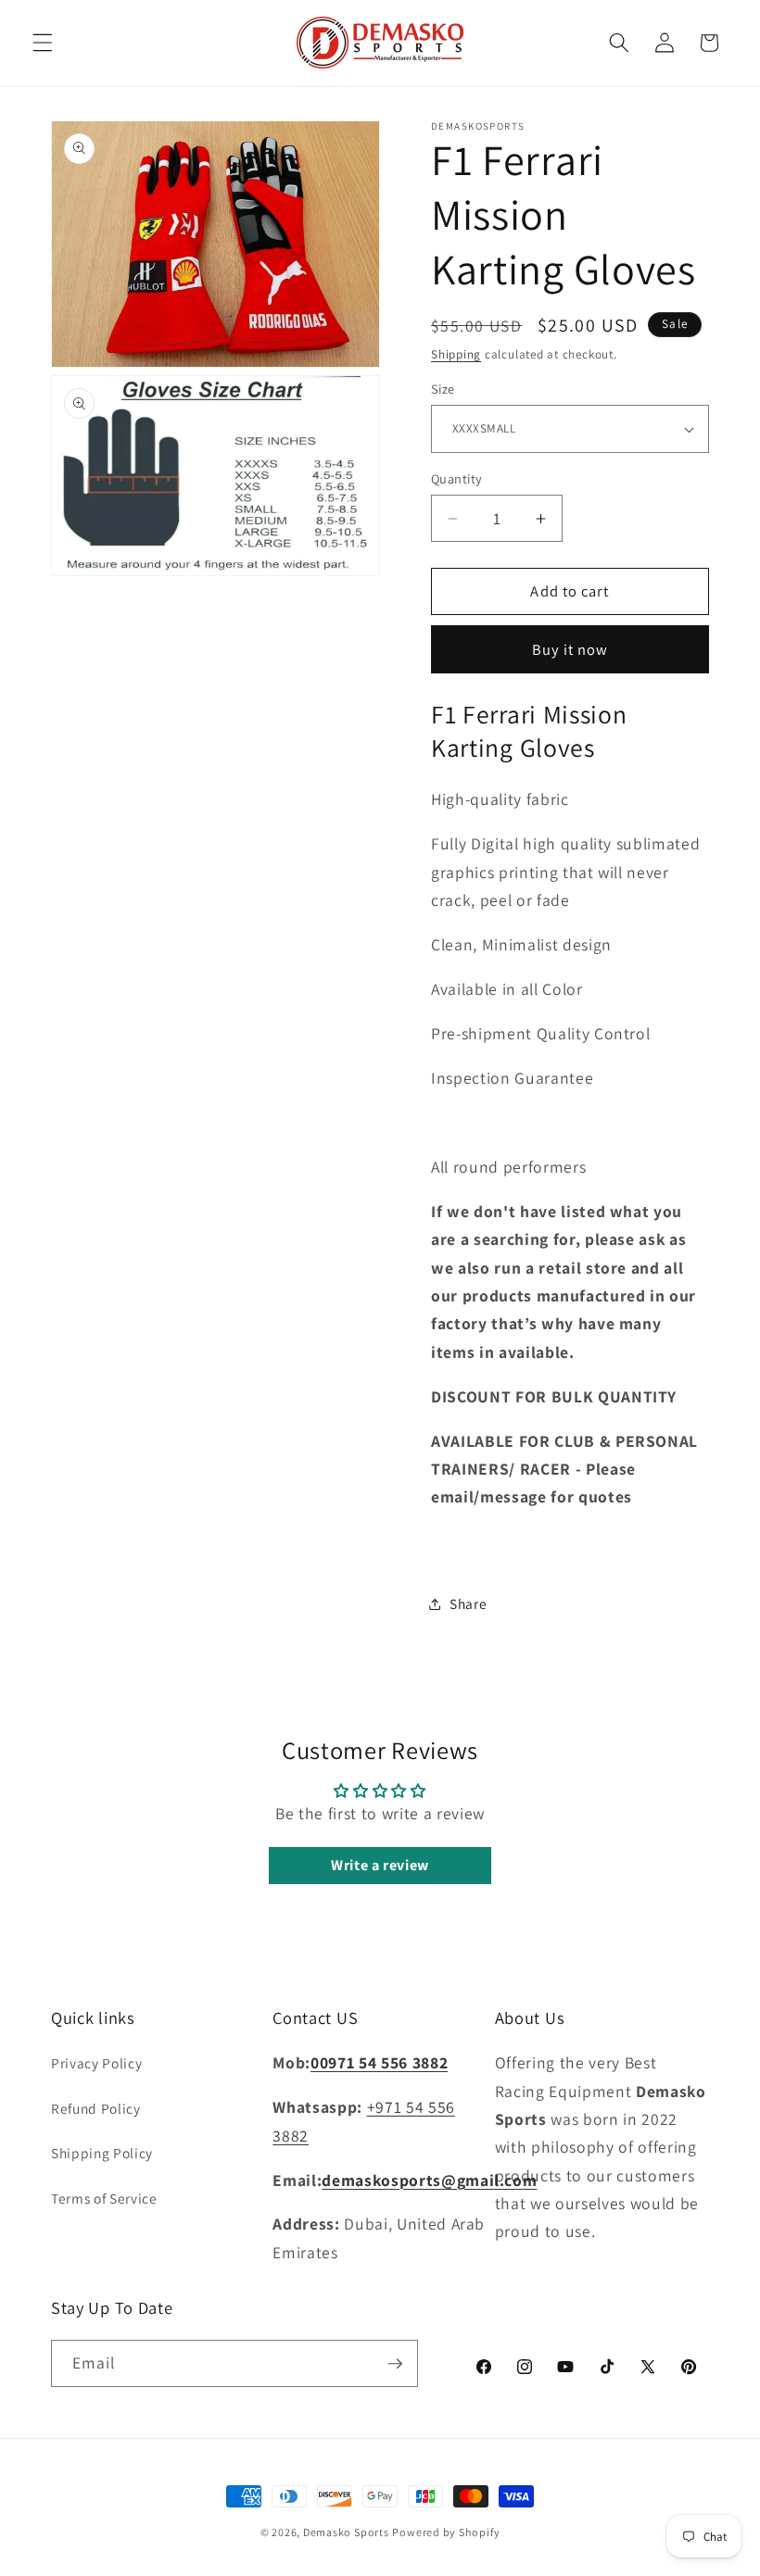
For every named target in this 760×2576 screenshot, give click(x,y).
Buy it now (570, 649)
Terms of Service (104, 2198)
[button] (43, 43)
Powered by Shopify (446, 2532)
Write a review (380, 1865)
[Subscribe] (395, 2364)
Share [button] (468, 1603)
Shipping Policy (102, 2153)
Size (443, 389)
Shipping (456, 354)
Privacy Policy (96, 2063)
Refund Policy (96, 2108)
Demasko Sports (346, 2532)
